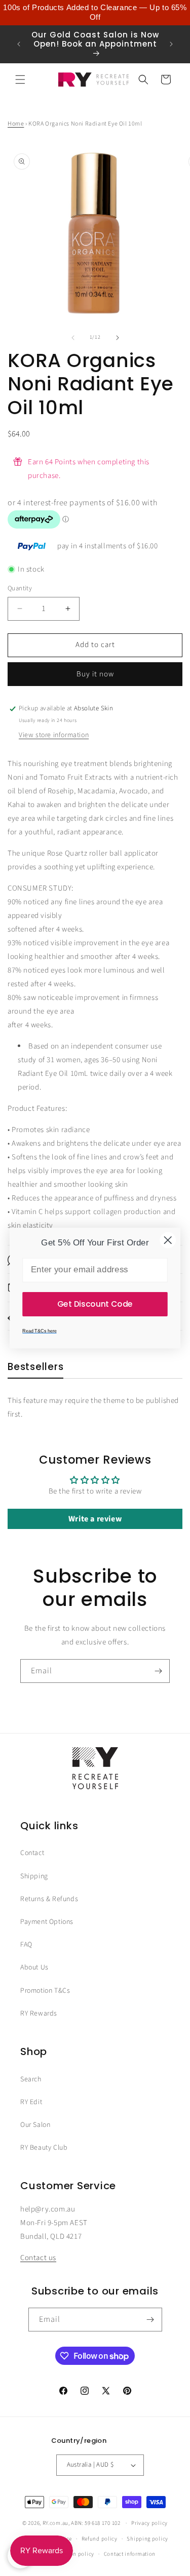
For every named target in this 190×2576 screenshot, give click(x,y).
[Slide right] (118, 338)
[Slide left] (73, 338)
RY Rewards (39, 2014)
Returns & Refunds (49, 1899)
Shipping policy (147, 2539)
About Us (34, 1967)
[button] (20, 79)
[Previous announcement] (19, 44)
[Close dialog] (168, 1240)
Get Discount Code (95, 1304)
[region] (95, 13)
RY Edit (31, 2102)
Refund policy (100, 2539)
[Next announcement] (171, 44)
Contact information (130, 2554)
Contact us (38, 2258)
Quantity (20, 588)
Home (16, 124)
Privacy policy (149, 2523)
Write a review (95, 1519)
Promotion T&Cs (45, 1991)
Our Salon (35, 2125)
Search (31, 2079)
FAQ (26, 1945)
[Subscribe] (158, 1671)
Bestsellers (35, 1367)
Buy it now (95, 674)
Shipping (34, 1876)
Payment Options (47, 1922)
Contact (32, 1853)
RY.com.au (55, 2523)
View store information (54, 735)
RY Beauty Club (44, 2148)
